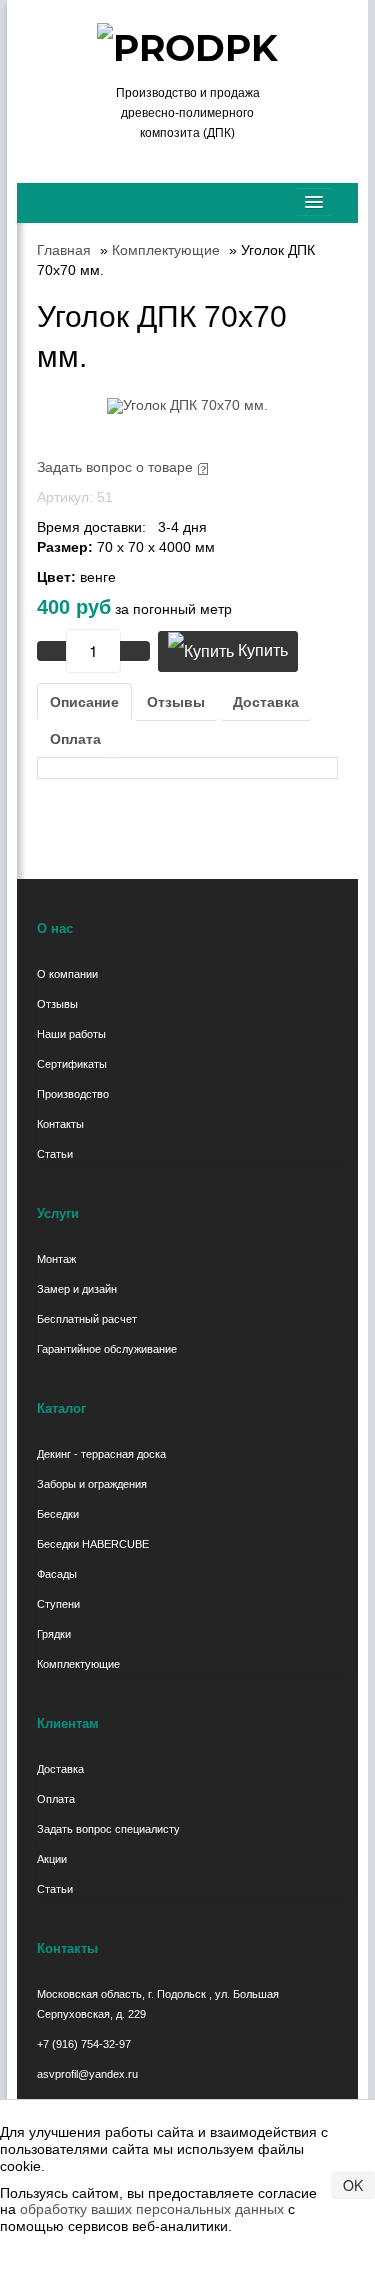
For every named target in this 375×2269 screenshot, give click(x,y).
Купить (261, 650)
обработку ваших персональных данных (152, 2209)
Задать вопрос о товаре (115, 467)
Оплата (75, 739)
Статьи (55, 1154)
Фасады (57, 1574)
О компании (67, 974)
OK (353, 2185)
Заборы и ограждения (92, 1484)
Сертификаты (72, 1064)
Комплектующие (78, 1664)
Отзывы (176, 702)
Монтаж (56, 1259)
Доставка (266, 702)
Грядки (54, 1634)
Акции (52, 1859)
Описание (84, 702)
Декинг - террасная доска (101, 1454)
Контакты (60, 1124)
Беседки (58, 1514)
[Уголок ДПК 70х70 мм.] (187, 404)
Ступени (58, 1604)
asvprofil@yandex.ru (87, 2074)
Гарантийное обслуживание (107, 1349)
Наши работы (71, 1034)
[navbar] (314, 201)
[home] (42, 193)
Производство (73, 1094)
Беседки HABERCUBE (93, 1544)
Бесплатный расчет (87, 1319)
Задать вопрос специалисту (108, 1829)
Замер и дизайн (77, 1289)
